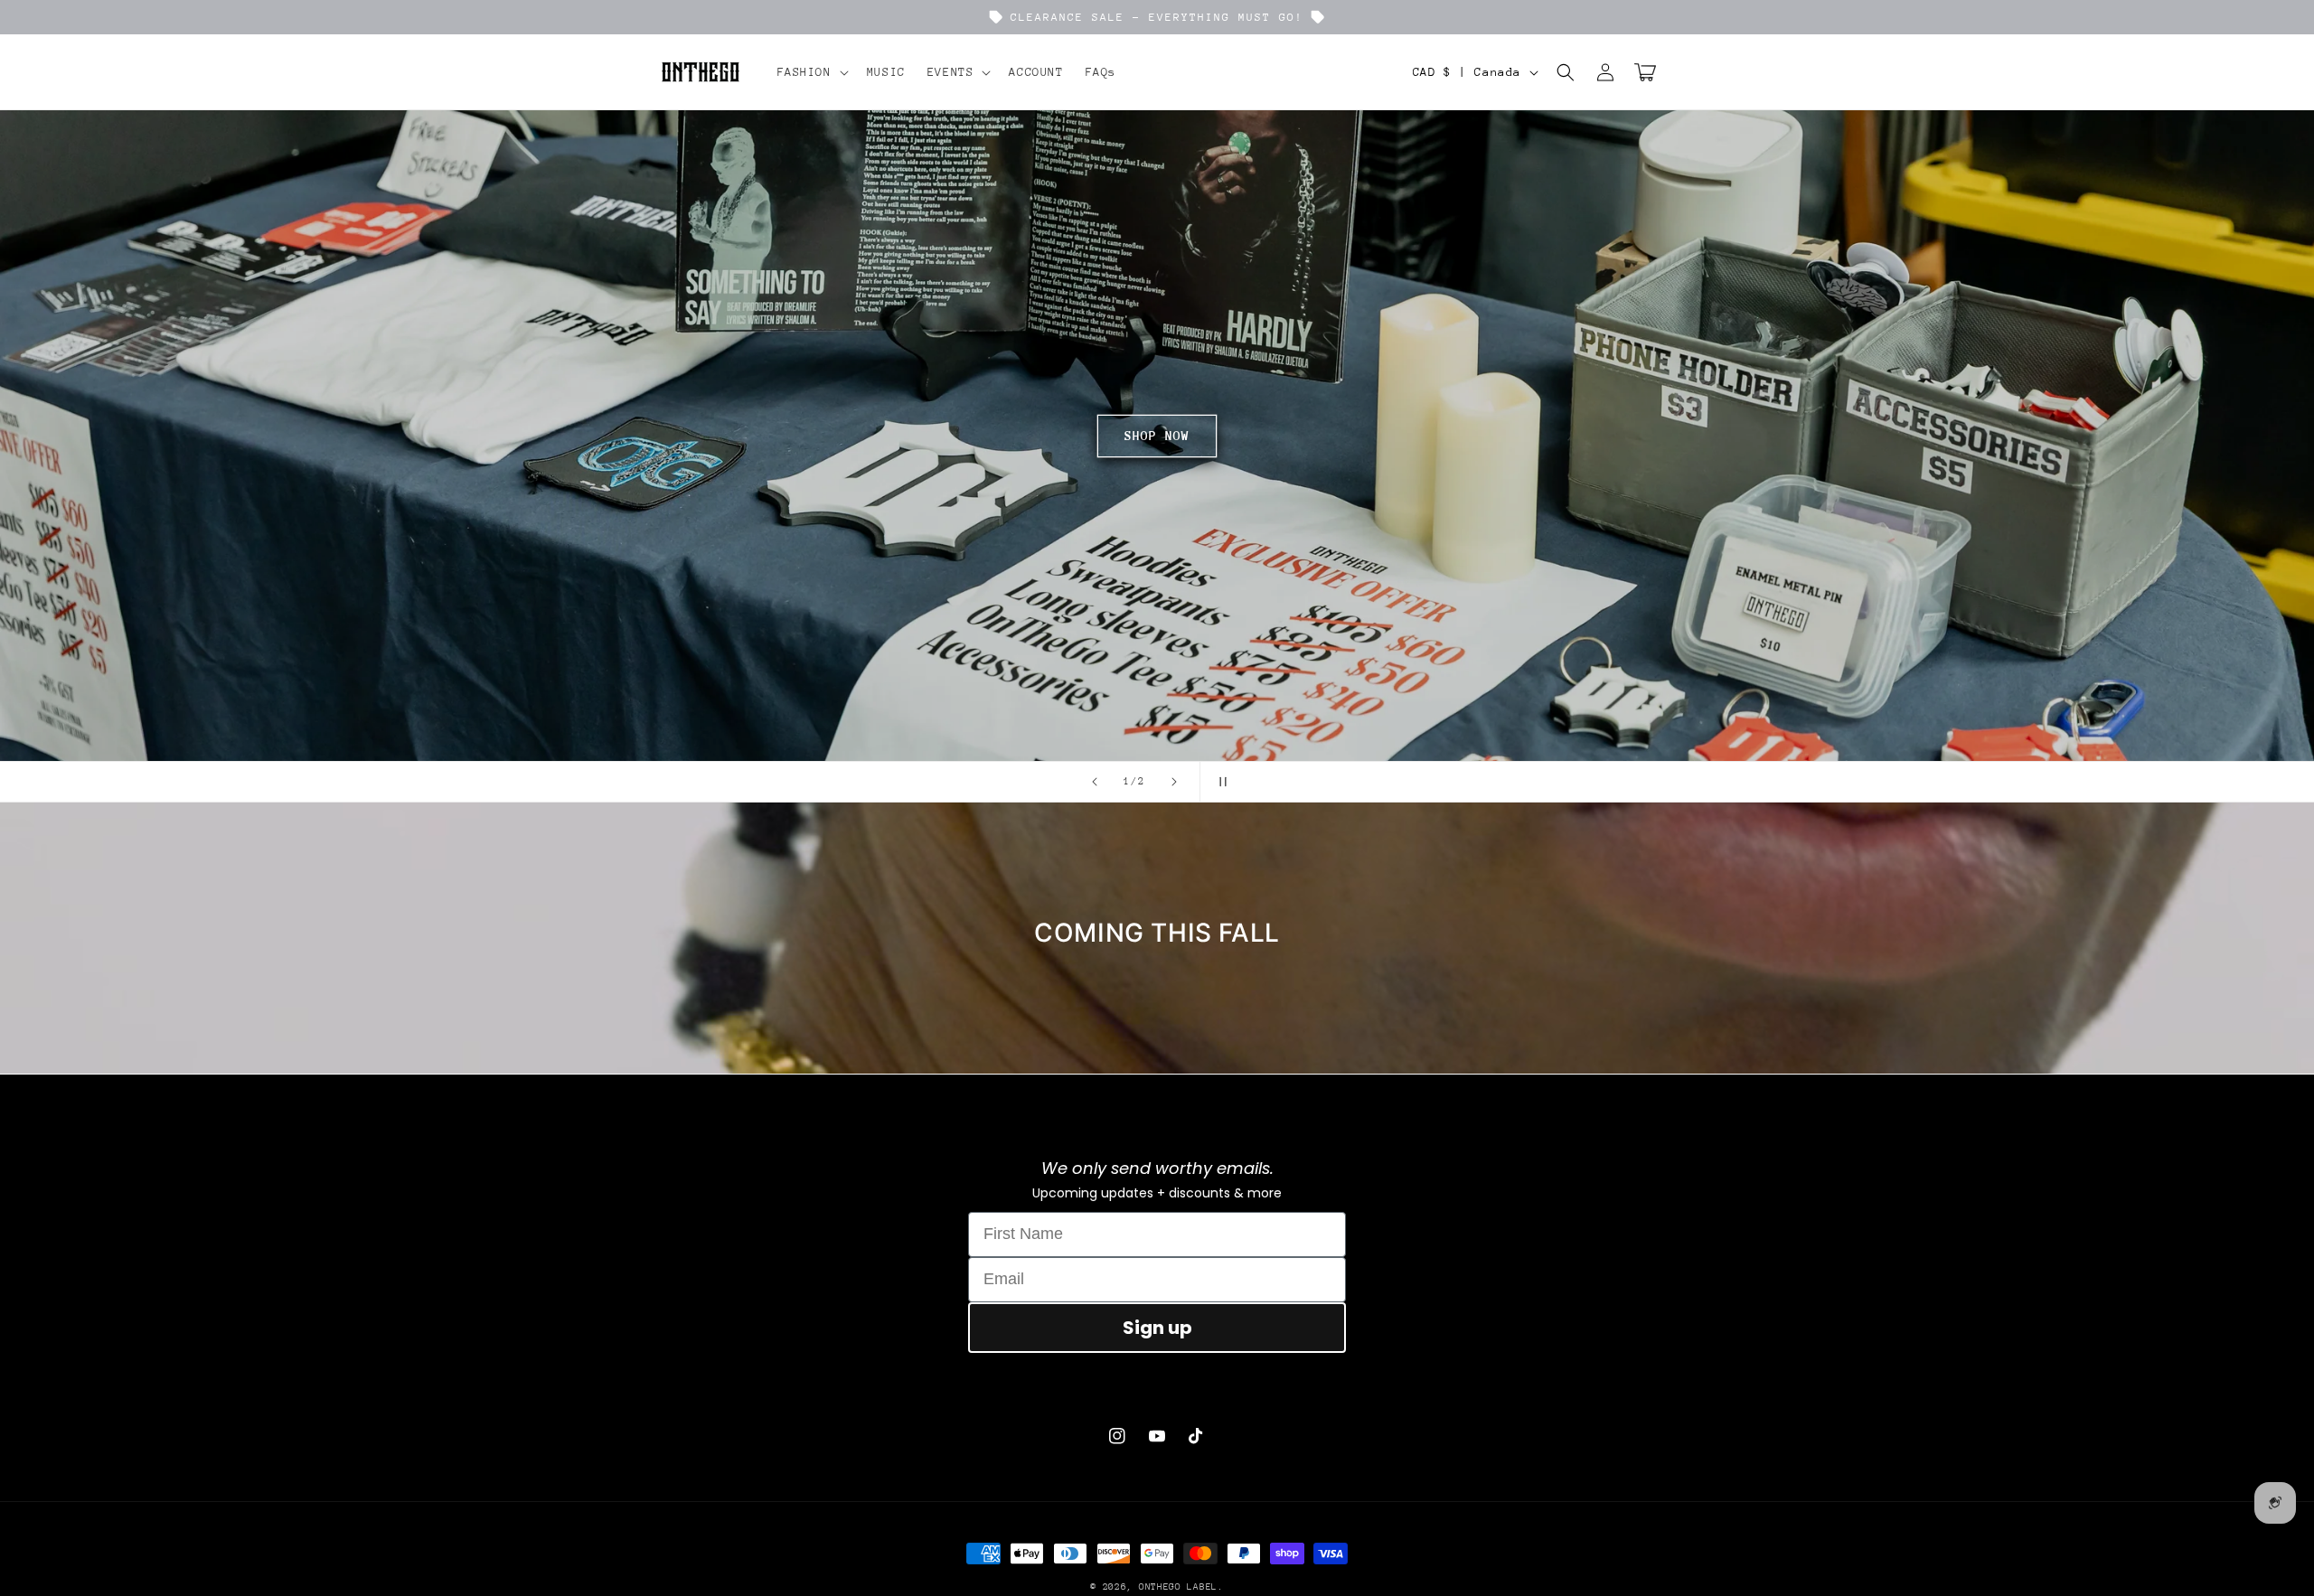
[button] (811, 72)
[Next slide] (1174, 782)
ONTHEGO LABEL (1178, 1587)
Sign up (1157, 1328)
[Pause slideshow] (1219, 782)
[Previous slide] (1095, 782)
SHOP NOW (1002, 436)
